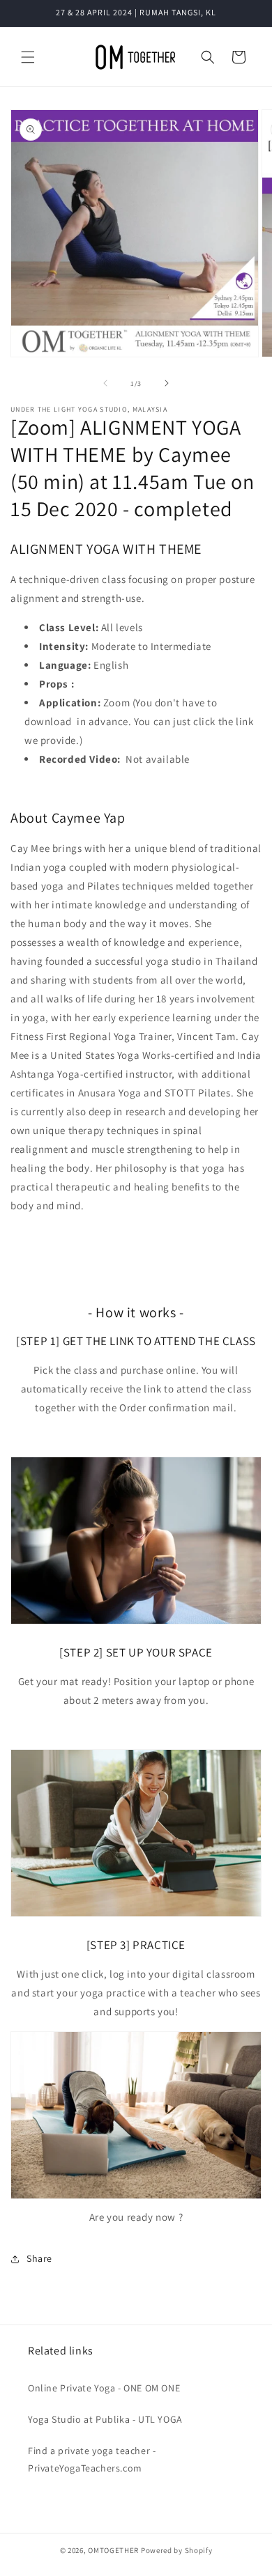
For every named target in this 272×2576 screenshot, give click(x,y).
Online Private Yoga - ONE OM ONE (104, 2388)
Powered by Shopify (177, 2550)
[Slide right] (167, 383)
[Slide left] (105, 383)
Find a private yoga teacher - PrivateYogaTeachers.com (92, 2459)
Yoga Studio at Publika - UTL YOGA (105, 2419)
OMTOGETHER (113, 2550)
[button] (28, 57)
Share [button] (39, 2258)
